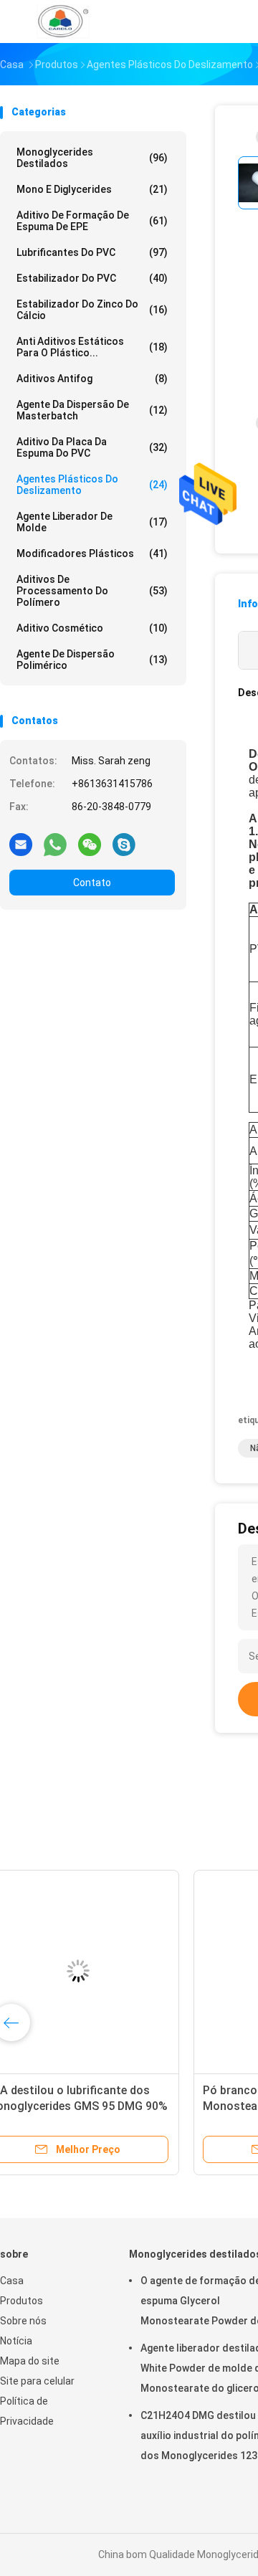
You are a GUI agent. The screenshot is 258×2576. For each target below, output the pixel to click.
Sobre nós (23, 2321)
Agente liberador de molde (92, 522)
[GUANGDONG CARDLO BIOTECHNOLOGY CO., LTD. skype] (124, 844)
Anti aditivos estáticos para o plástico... (92, 347)
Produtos (21, 2301)
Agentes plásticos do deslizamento (92, 485)
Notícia (16, 2341)
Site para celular (37, 2381)
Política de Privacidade (27, 2411)
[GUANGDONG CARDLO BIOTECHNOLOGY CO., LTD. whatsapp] (55, 844)
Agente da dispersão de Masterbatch (92, 410)
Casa (12, 2281)
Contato (92, 883)
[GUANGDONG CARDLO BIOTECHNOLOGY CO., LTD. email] (21, 844)
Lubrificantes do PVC (92, 252)
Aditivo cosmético (92, 628)
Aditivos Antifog (92, 379)
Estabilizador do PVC (92, 278)
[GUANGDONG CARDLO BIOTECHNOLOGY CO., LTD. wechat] (90, 844)
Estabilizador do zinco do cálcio (92, 310)
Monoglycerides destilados (92, 158)
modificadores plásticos (92, 553)
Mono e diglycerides (92, 189)
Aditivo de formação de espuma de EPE (92, 221)
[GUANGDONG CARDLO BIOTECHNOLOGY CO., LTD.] (63, 22)
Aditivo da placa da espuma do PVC (92, 447)
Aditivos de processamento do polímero (92, 591)
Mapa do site (30, 2361)
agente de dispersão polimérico (92, 660)
